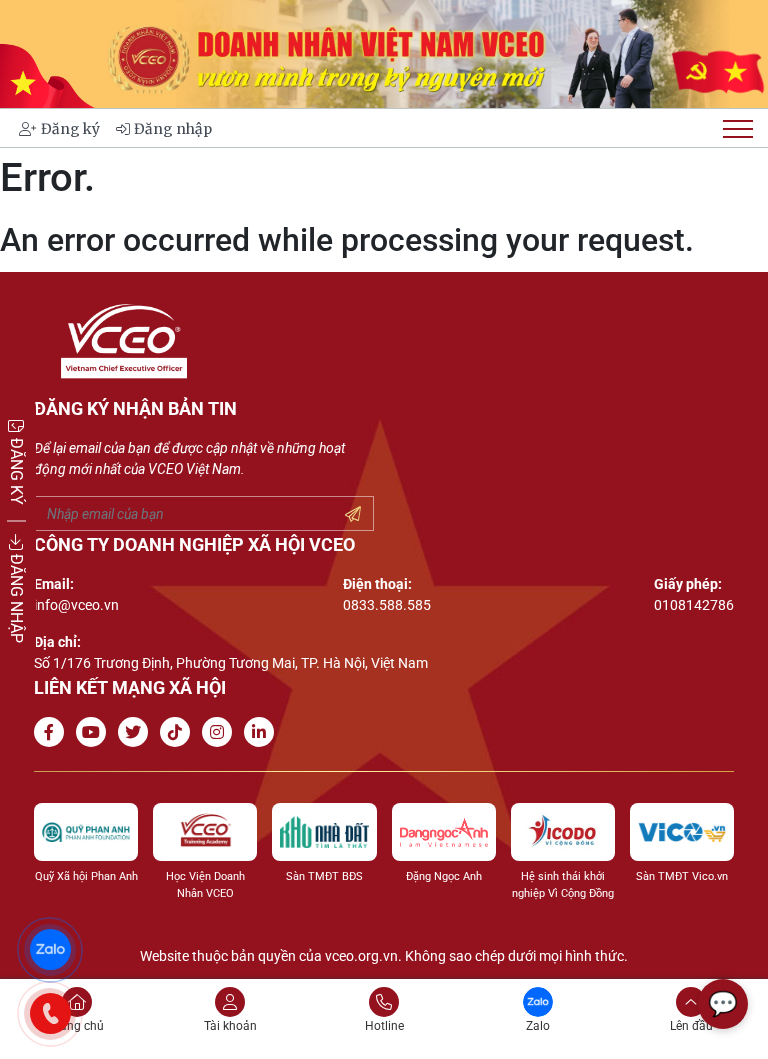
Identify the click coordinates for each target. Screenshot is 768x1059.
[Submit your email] (353, 515)
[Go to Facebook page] (53, 732)
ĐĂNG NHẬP (16, 595)
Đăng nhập (173, 129)
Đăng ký (70, 129)
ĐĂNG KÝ (16, 468)
